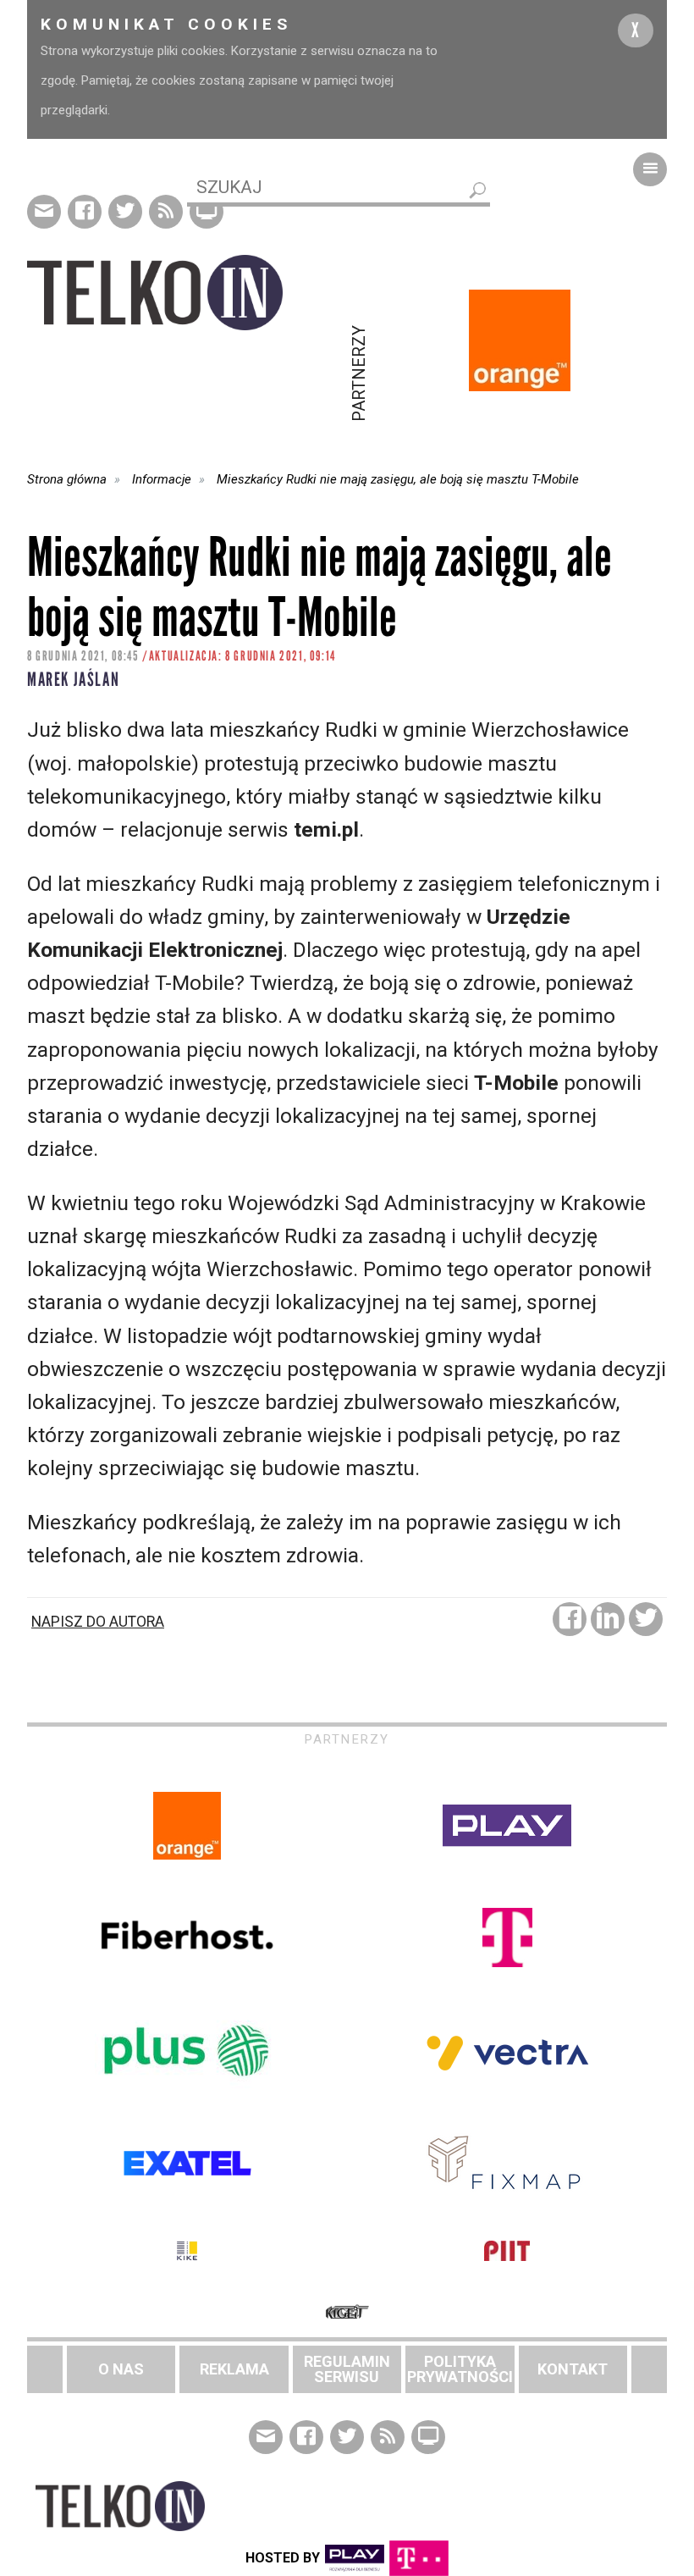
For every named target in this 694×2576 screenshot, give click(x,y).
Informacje (162, 479)
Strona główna (67, 479)
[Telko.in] (187, 293)
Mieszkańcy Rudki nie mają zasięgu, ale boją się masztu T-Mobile (398, 479)
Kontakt (573, 2369)
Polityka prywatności (460, 2369)
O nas (121, 2369)
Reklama (234, 2369)
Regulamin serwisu (347, 2369)
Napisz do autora (98, 1622)
